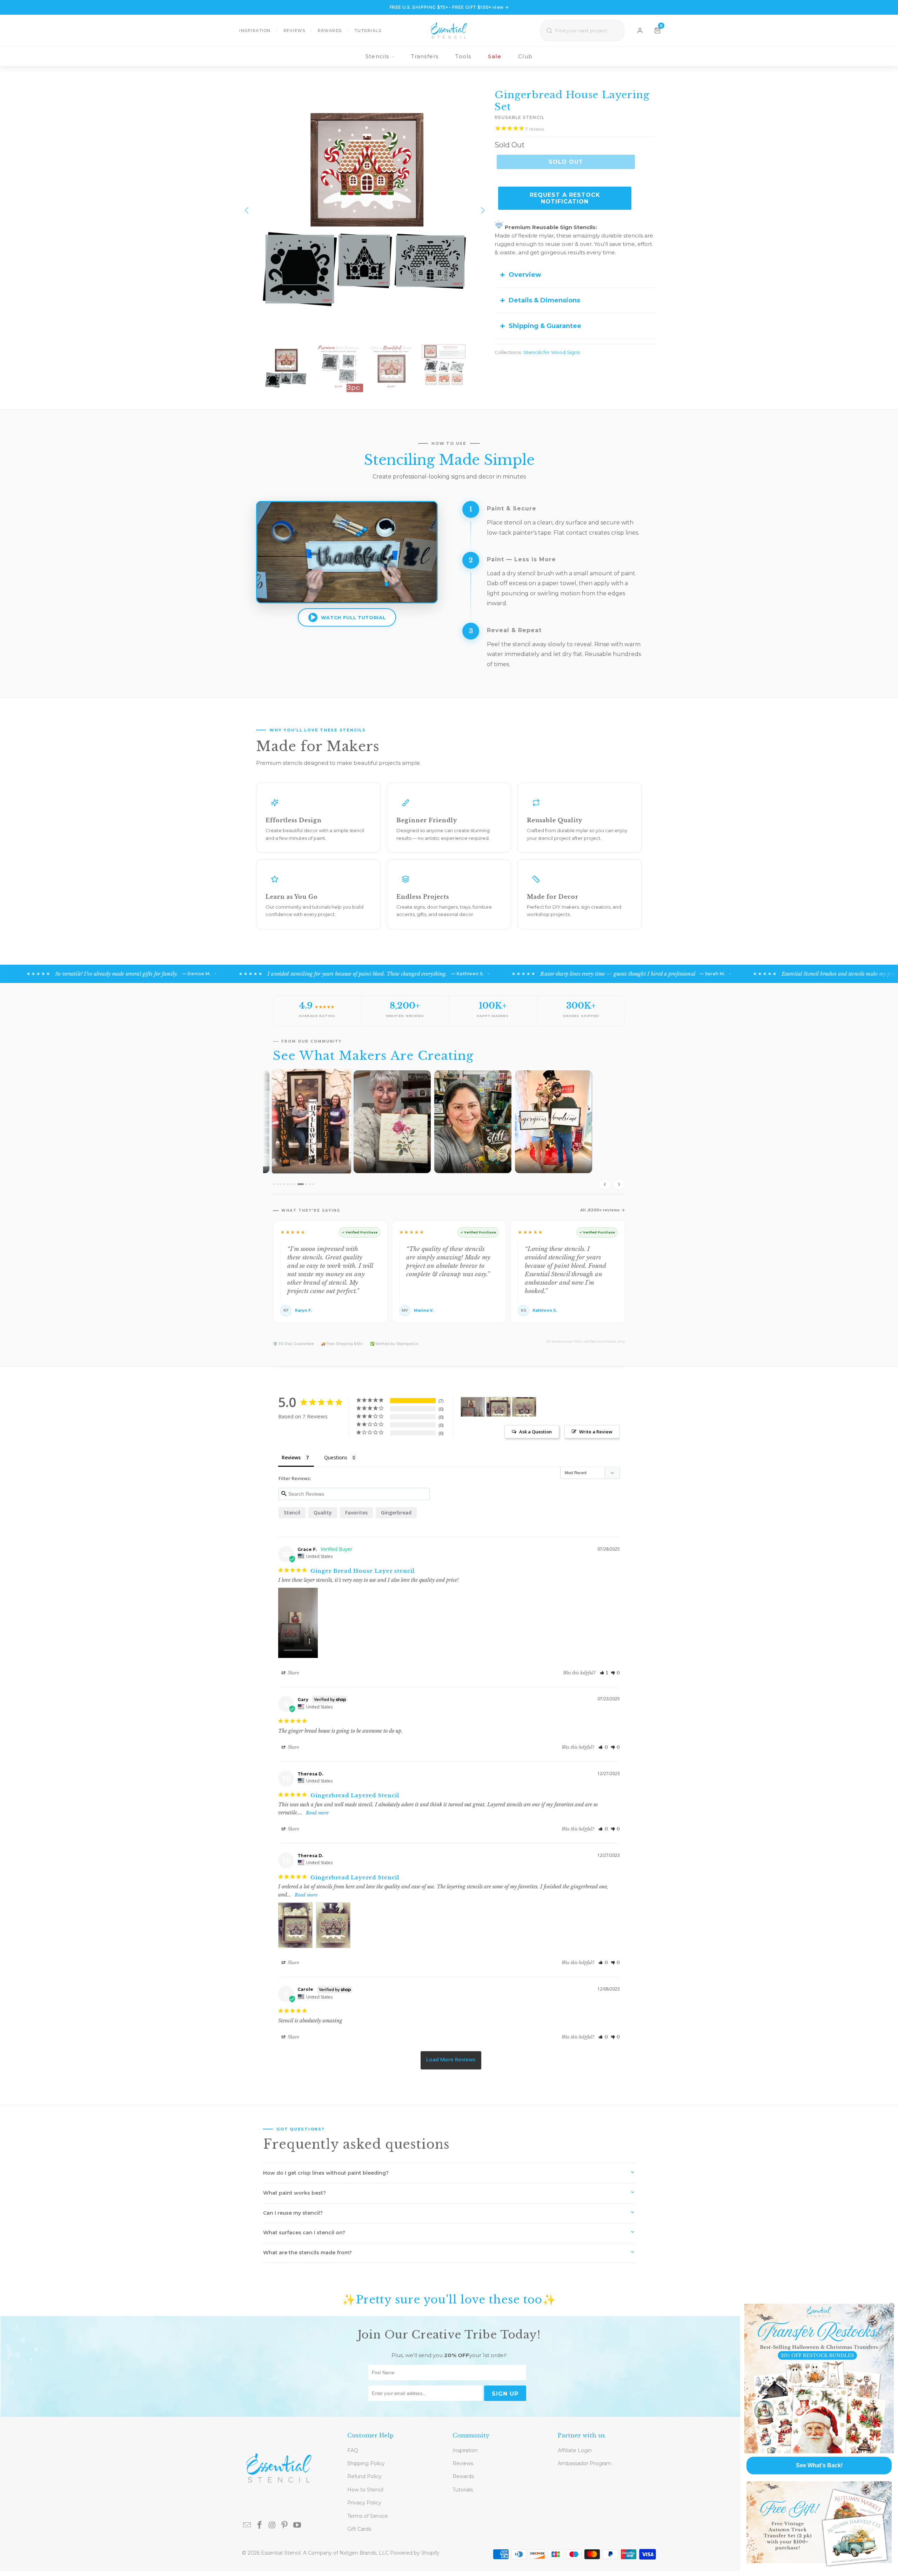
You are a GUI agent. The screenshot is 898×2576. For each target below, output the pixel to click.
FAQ (353, 2450)
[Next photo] (619, 1184)
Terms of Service (368, 2516)
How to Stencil (365, 2490)
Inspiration (255, 31)
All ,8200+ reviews (600, 1210)
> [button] (451, 2060)
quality (323, 1513)
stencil (292, 1513)
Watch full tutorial (353, 617)
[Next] (482, 210)
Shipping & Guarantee (545, 326)
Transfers (425, 56)
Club (525, 56)
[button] (604, 1673)
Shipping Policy (366, 2463)
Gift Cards (359, 2529)
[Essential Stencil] (449, 31)
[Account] (640, 31)
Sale (495, 56)
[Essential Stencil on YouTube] (297, 2525)
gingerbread (396, 1513)
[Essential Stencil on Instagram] (272, 2525)
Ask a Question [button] (535, 1432)
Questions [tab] (336, 1457)
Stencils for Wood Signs (552, 352)
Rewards (330, 31)
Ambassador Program (585, 2463)
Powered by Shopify (415, 2553)
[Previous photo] (605, 1184)
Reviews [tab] (291, 1457)
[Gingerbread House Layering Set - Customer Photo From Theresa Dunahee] (498, 1407)
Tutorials (368, 31)
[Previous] (247, 210)
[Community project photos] (449, 1132)
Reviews (294, 31)
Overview (525, 275)
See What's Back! (819, 2465)
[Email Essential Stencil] (247, 2525)
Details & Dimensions (544, 300)
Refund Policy (364, 2476)
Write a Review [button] (596, 1432)
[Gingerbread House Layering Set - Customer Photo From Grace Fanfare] (473, 1407)
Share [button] (293, 1673)
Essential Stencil (281, 2553)
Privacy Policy (364, 2503)
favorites (356, 1513)
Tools (463, 56)
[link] (819, 2378)
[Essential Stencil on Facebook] (260, 2525)
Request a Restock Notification (565, 198)
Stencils (377, 56)
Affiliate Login (575, 2450)
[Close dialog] (892, 2306)
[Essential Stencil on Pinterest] (285, 2525)
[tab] (274, 1184)
